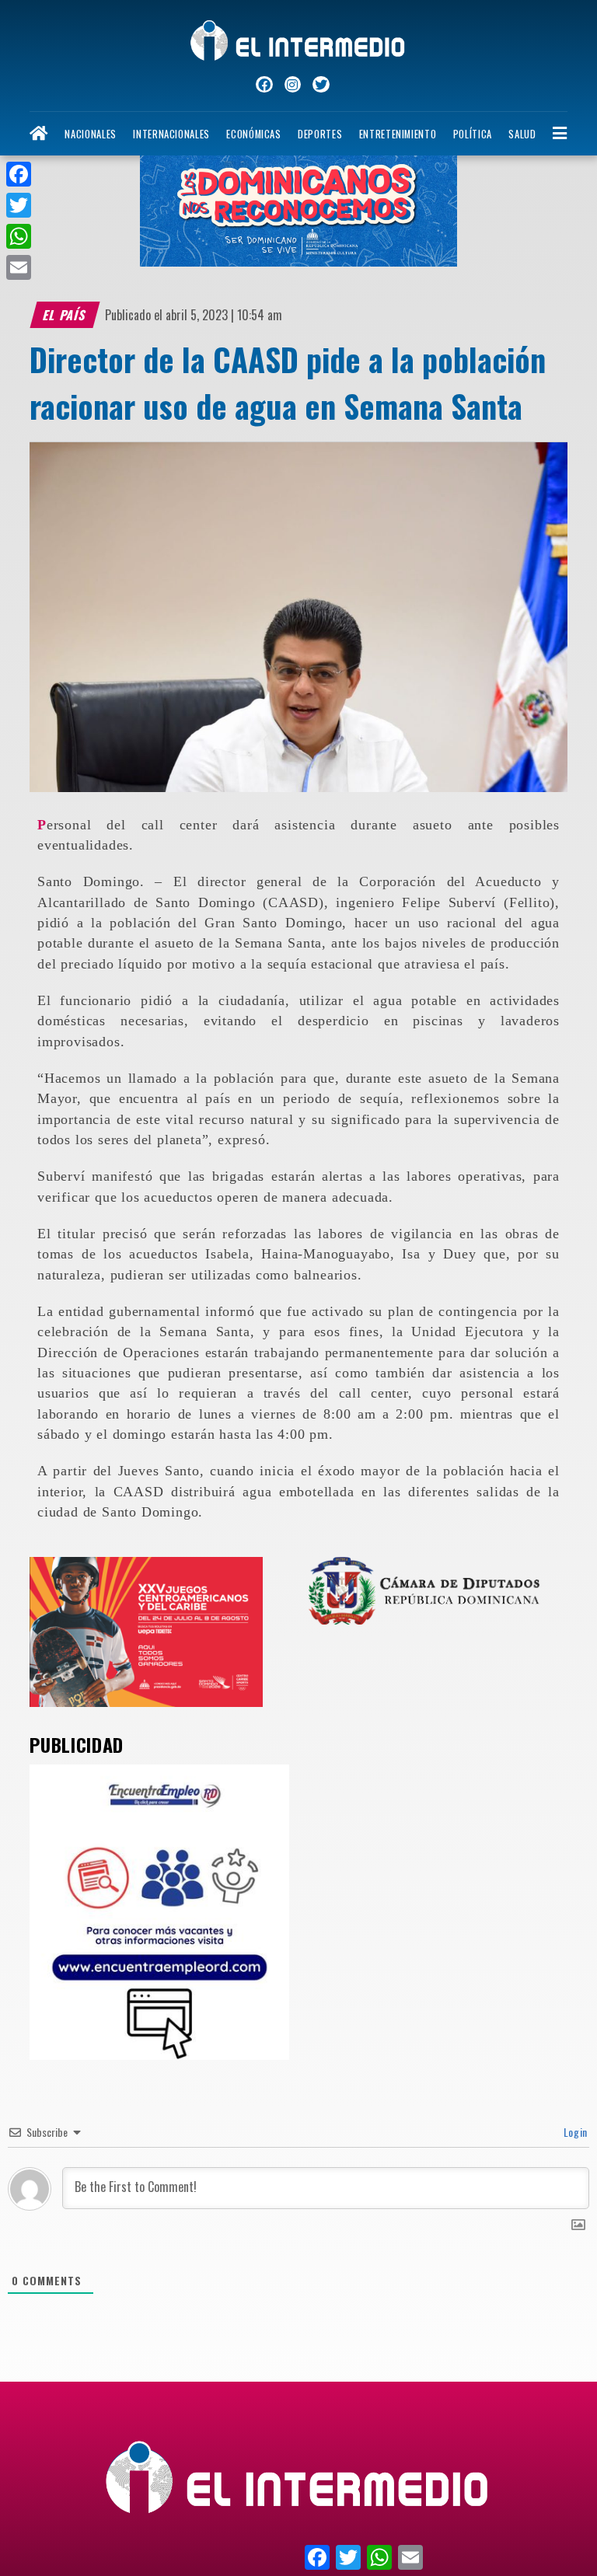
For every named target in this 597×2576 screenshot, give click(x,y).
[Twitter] (19, 205)
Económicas (253, 134)
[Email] (19, 267)
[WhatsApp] (19, 236)
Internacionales (171, 134)
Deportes (320, 134)
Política (473, 134)
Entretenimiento (398, 134)
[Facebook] (19, 174)
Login (574, 2132)
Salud (522, 134)
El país (65, 315)
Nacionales (90, 134)
